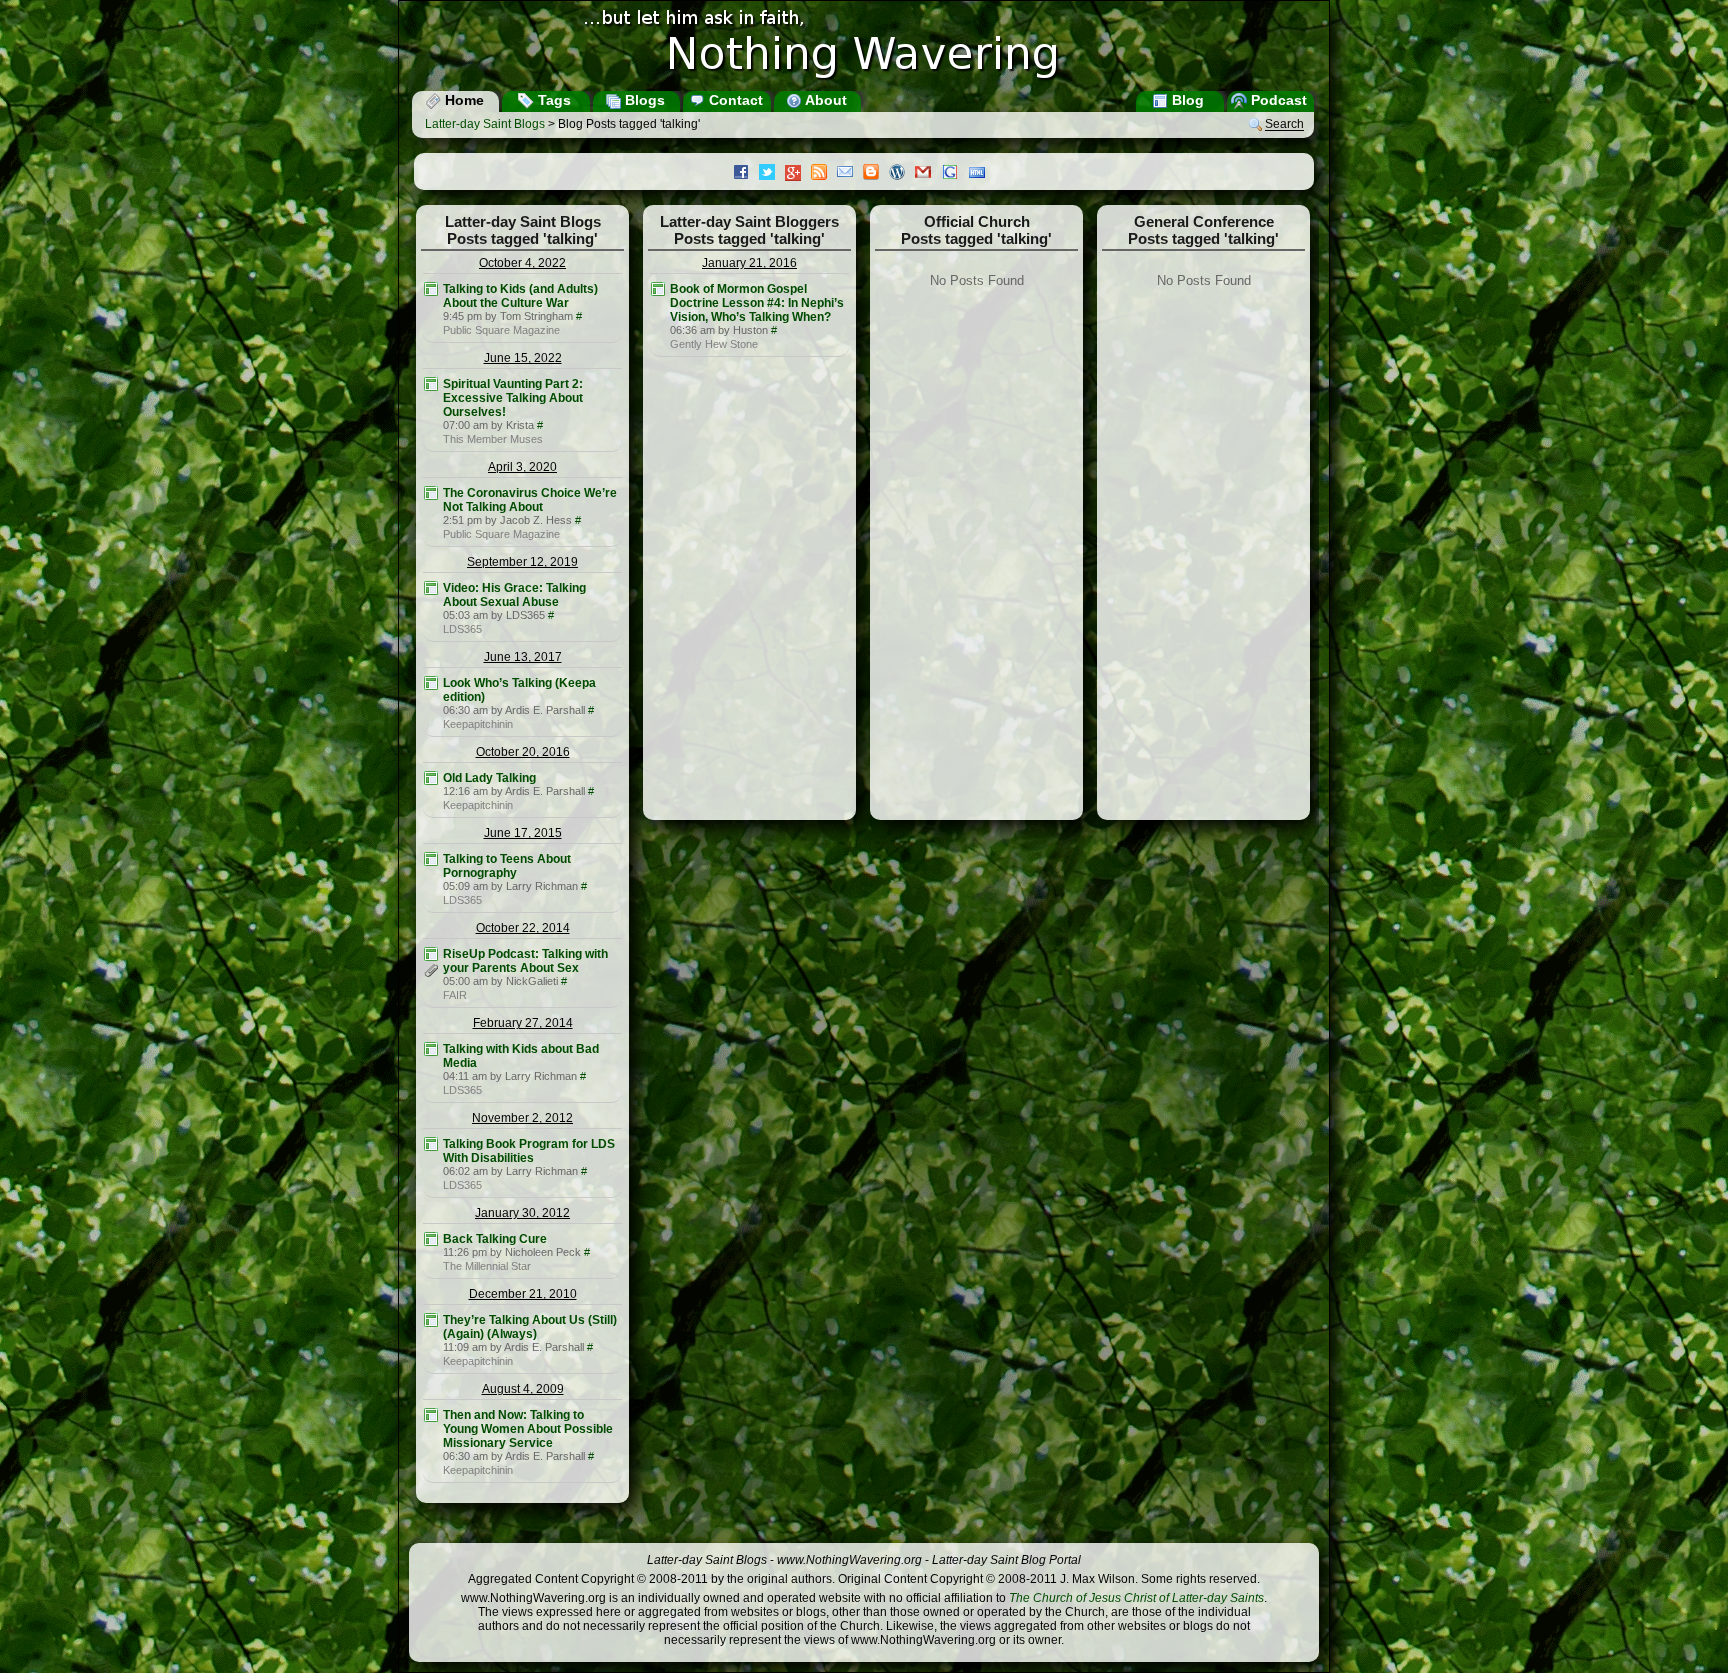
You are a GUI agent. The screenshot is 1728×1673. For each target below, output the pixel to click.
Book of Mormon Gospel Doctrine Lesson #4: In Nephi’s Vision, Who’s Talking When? (757, 303)
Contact (734, 100)
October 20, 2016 (523, 752)
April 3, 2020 (522, 467)
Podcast (1277, 100)
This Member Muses (493, 439)
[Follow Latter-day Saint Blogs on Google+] (798, 174)
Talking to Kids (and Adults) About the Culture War (520, 296)
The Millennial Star (487, 1266)
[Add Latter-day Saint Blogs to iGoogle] (955, 174)
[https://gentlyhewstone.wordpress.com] (658, 289)
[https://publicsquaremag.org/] (431, 289)
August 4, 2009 (523, 1389)
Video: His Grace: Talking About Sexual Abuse (514, 595)
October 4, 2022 (522, 263)
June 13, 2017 (523, 657)
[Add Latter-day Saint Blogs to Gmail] (928, 174)
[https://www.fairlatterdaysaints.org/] (431, 954)
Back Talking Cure (495, 1239)
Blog (1186, 100)
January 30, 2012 (522, 1213)
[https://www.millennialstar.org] (431, 1239)
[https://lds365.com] (431, 588)
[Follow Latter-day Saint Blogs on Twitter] (772, 174)
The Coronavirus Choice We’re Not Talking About (530, 500)
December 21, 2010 (523, 1294)
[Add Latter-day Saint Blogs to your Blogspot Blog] (876, 174)
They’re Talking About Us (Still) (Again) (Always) (530, 1327)
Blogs (643, 100)
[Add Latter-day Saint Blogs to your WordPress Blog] (902, 174)
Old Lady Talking (489, 778)
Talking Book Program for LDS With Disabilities (529, 1151)
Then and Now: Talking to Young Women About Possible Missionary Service (528, 1429)
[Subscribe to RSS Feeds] (824, 174)
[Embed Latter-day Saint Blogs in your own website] (982, 174)
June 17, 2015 (523, 833)
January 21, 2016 (749, 263)
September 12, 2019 (522, 562)
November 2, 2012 (522, 1118)
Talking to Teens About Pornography (507, 866)
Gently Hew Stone (714, 344)
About (824, 100)
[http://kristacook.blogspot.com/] (431, 384)
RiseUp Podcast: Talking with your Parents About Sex (525, 961)
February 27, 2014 (523, 1023)
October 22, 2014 (523, 928)
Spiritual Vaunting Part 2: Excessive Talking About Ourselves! (513, 398)
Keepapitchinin (478, 724)
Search (1284, 125)
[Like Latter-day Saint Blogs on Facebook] (746, 174)
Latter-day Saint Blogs (485, 124)
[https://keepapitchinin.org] (431, 683)
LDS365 (462, 629)
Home (462, 100)
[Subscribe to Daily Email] (850, 174)
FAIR (455, 995)
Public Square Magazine (501, 330)
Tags (552, 100)
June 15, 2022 (523, 358)
